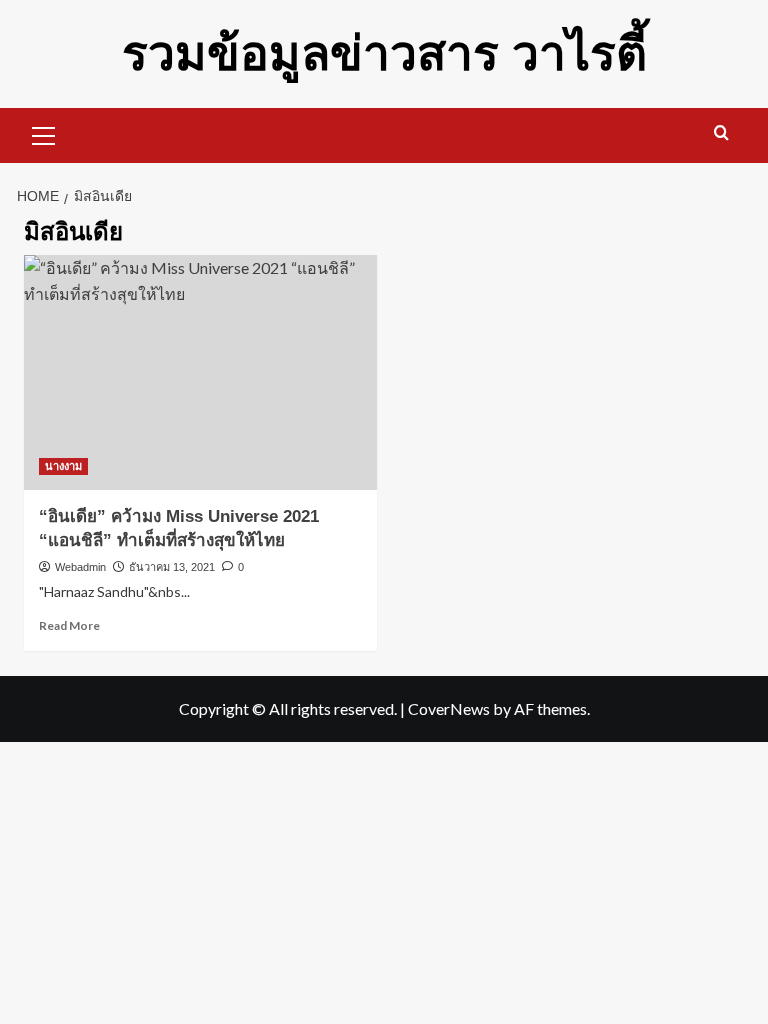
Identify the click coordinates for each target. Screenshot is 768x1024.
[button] (44, 133)
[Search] (721, 133)
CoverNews (449, 708)
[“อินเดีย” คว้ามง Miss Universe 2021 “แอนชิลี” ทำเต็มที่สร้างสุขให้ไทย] (200, 372)
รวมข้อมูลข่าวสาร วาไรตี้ (384, 53)
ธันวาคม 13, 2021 (172, 567)
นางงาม (63, 466)
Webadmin (80, 567)
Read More (69, 625)
